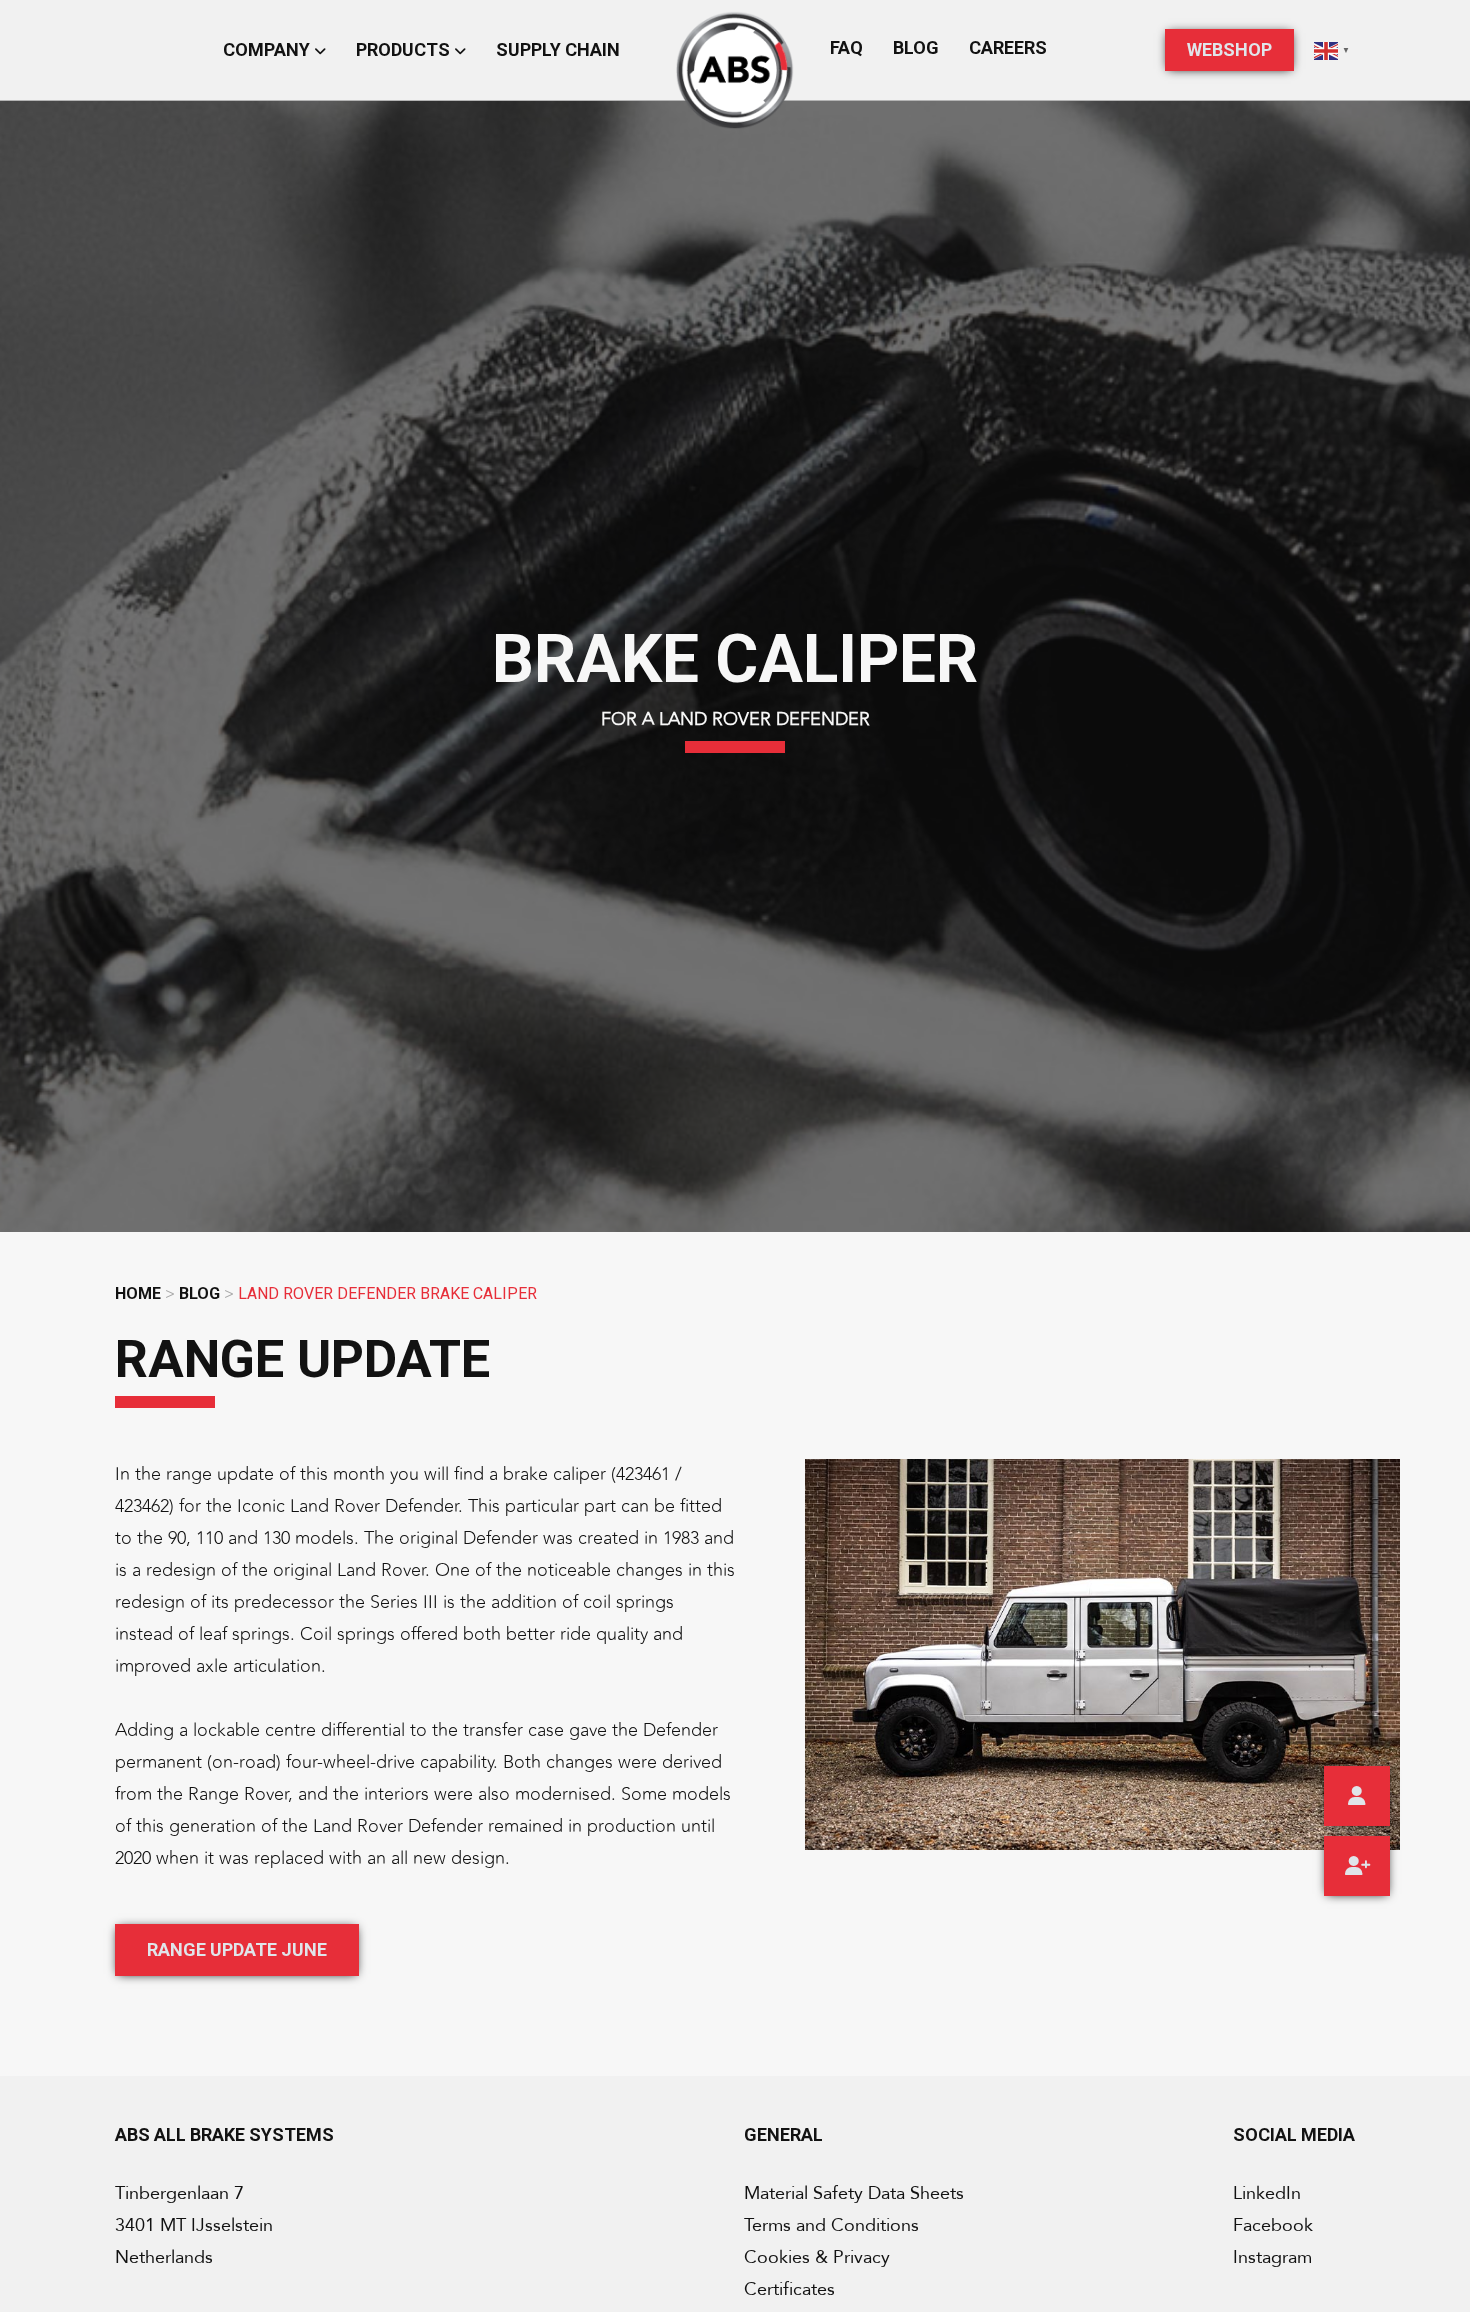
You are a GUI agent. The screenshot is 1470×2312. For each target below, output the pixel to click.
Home (138, 1293)
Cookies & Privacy (817, 2257)
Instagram (1272, 2257)
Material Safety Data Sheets (854, 2193)
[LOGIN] (1357, 1796)
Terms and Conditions (831, 2225)
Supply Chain (558, 49)
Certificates (789, 2289)
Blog (916, 47)
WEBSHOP (1229, 49)
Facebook (1273, 2225)
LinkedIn (1267, 2193)
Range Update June (237, 1949)
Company (268, 49)
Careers (1008, 47)
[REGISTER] (1357, 1866)
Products (405, 49)
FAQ (846, 47)
